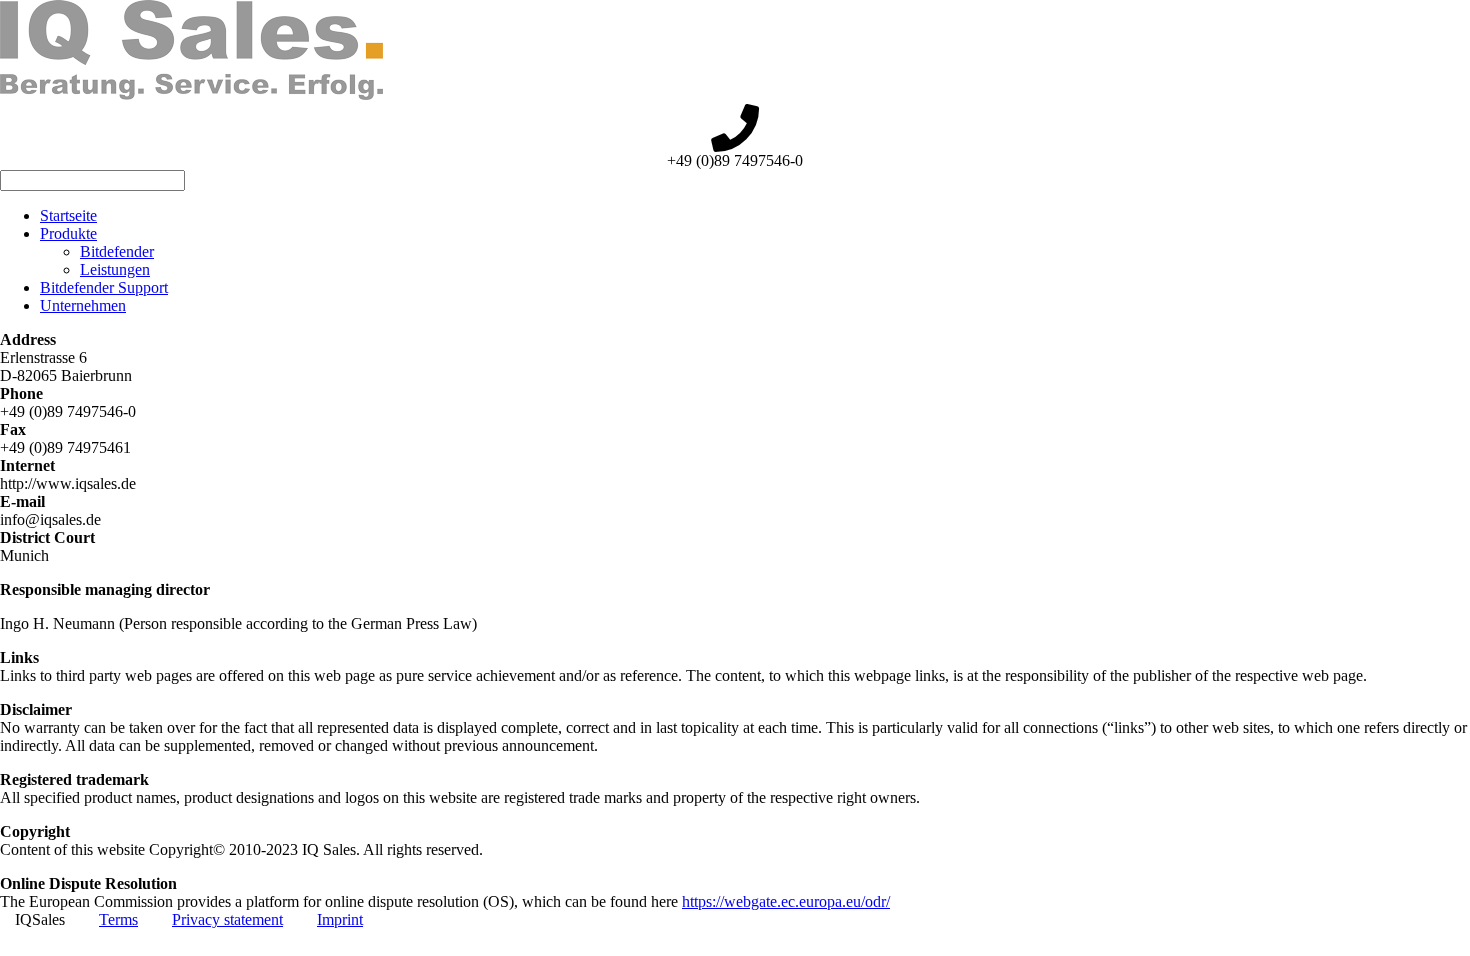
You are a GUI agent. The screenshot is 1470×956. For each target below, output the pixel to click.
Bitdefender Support (104, 287)
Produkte (68, 233)
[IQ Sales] (191, 94)
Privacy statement (227, 919)
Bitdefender (117, 251)
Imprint (340, 919)
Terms (118, 919)
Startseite (68, 215)
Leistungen (115, 269)
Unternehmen (83, 305)
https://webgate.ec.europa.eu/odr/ (786, 901)
